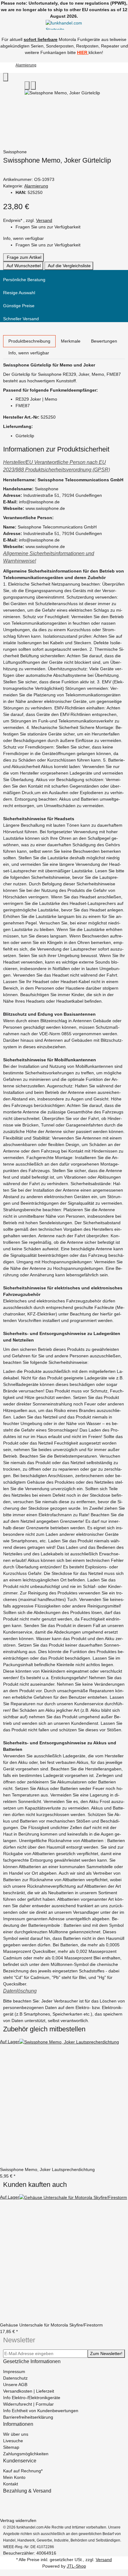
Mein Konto (14, 2477)
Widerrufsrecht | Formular (28, 2404)
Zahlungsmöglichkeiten (26, 2454)
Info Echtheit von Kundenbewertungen (41, 2411)
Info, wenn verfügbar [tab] (29, 353)
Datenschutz (15, 2378)
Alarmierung (36, 186)
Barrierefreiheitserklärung (28, 2417)
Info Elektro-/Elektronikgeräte (32, 2398)
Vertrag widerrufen (18, 2520)
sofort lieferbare (41, 39)
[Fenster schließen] (6, 77)
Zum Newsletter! (106, 2353)
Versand (44, 220)
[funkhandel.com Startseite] (64, 24)
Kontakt (11, 2484)
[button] (64, 466)
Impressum (14, 2371)
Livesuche (13, 2441)
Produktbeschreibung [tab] (29, 341)
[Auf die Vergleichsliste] (27, 85)
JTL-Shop (76, 2566)
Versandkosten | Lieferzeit (29, 2391)
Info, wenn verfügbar (23, 238)
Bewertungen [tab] (104, 341)
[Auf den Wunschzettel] (33, 85)
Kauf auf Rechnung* (23, 2471)
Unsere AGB (15, 2385)
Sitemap (11, 2447)
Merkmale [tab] (71, 341)
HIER (82, 52)
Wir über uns (16, 2434)
